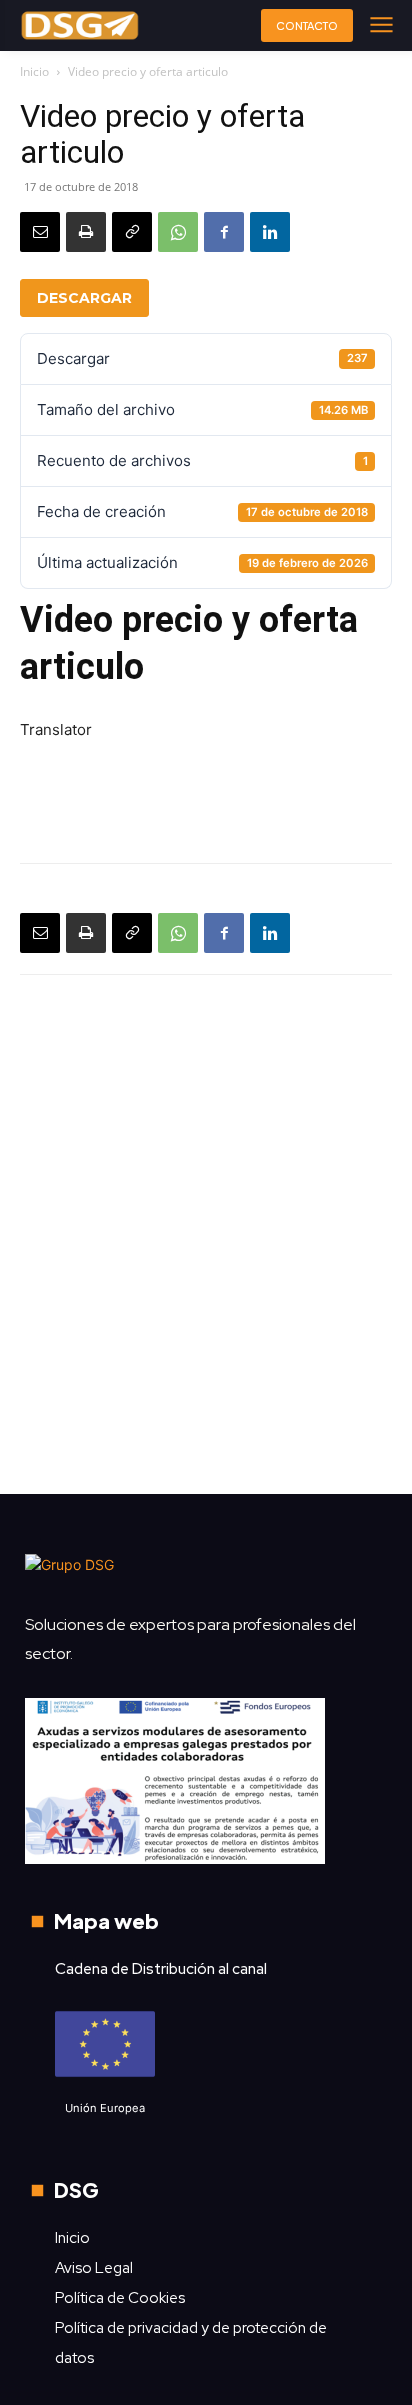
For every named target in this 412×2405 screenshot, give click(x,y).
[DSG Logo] (80, 25)
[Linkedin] (270, 232)
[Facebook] (224, 232)
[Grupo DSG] (206, 1572)
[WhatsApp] (178, 232)
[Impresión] (86, 232)
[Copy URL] (132, 232)
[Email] (40, 232)
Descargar (84, 298)
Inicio (34, 71)
